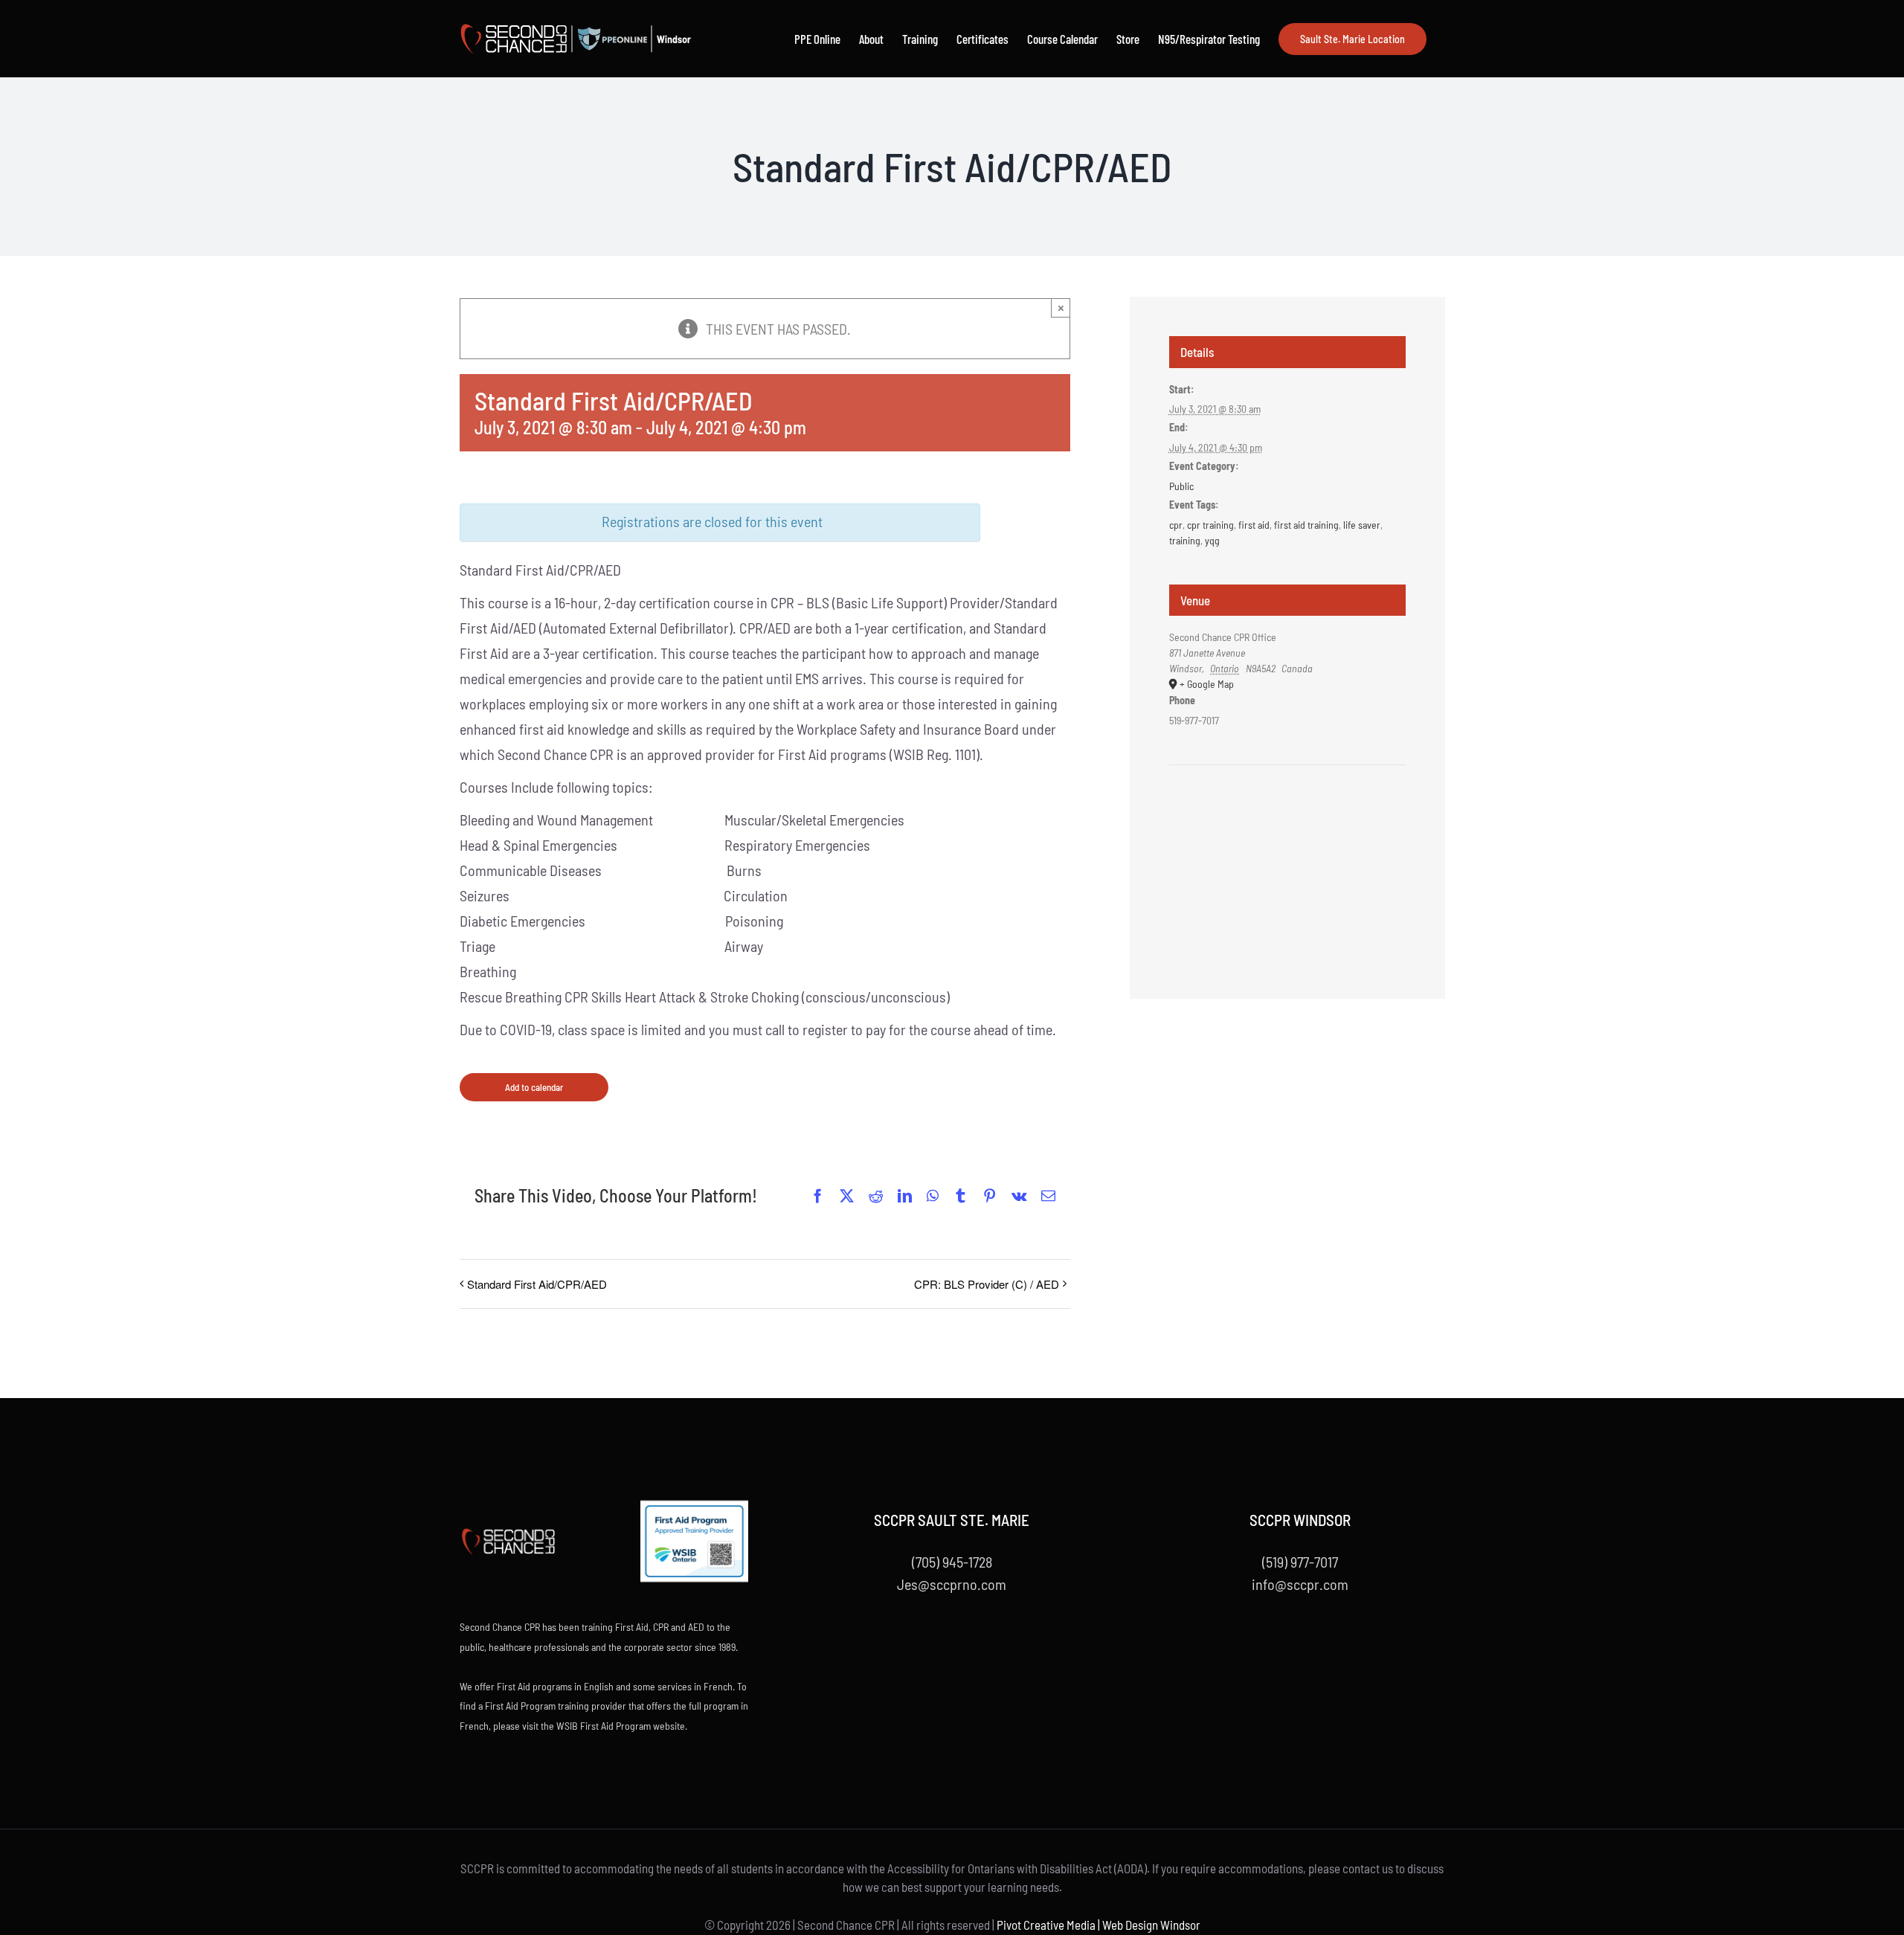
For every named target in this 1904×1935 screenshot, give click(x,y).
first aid (1254, 525)
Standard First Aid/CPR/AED (537, 1284)
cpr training (1210, 525)
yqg (1212, 540)
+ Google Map (1207, 684)
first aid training (1306, 525)
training (1185, 540)
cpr (1176, 525)
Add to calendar (534, 1087)
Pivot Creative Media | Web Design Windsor (1099, 1925)
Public (1181, 486)
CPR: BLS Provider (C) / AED (987, 1284)
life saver (1362, 525)
